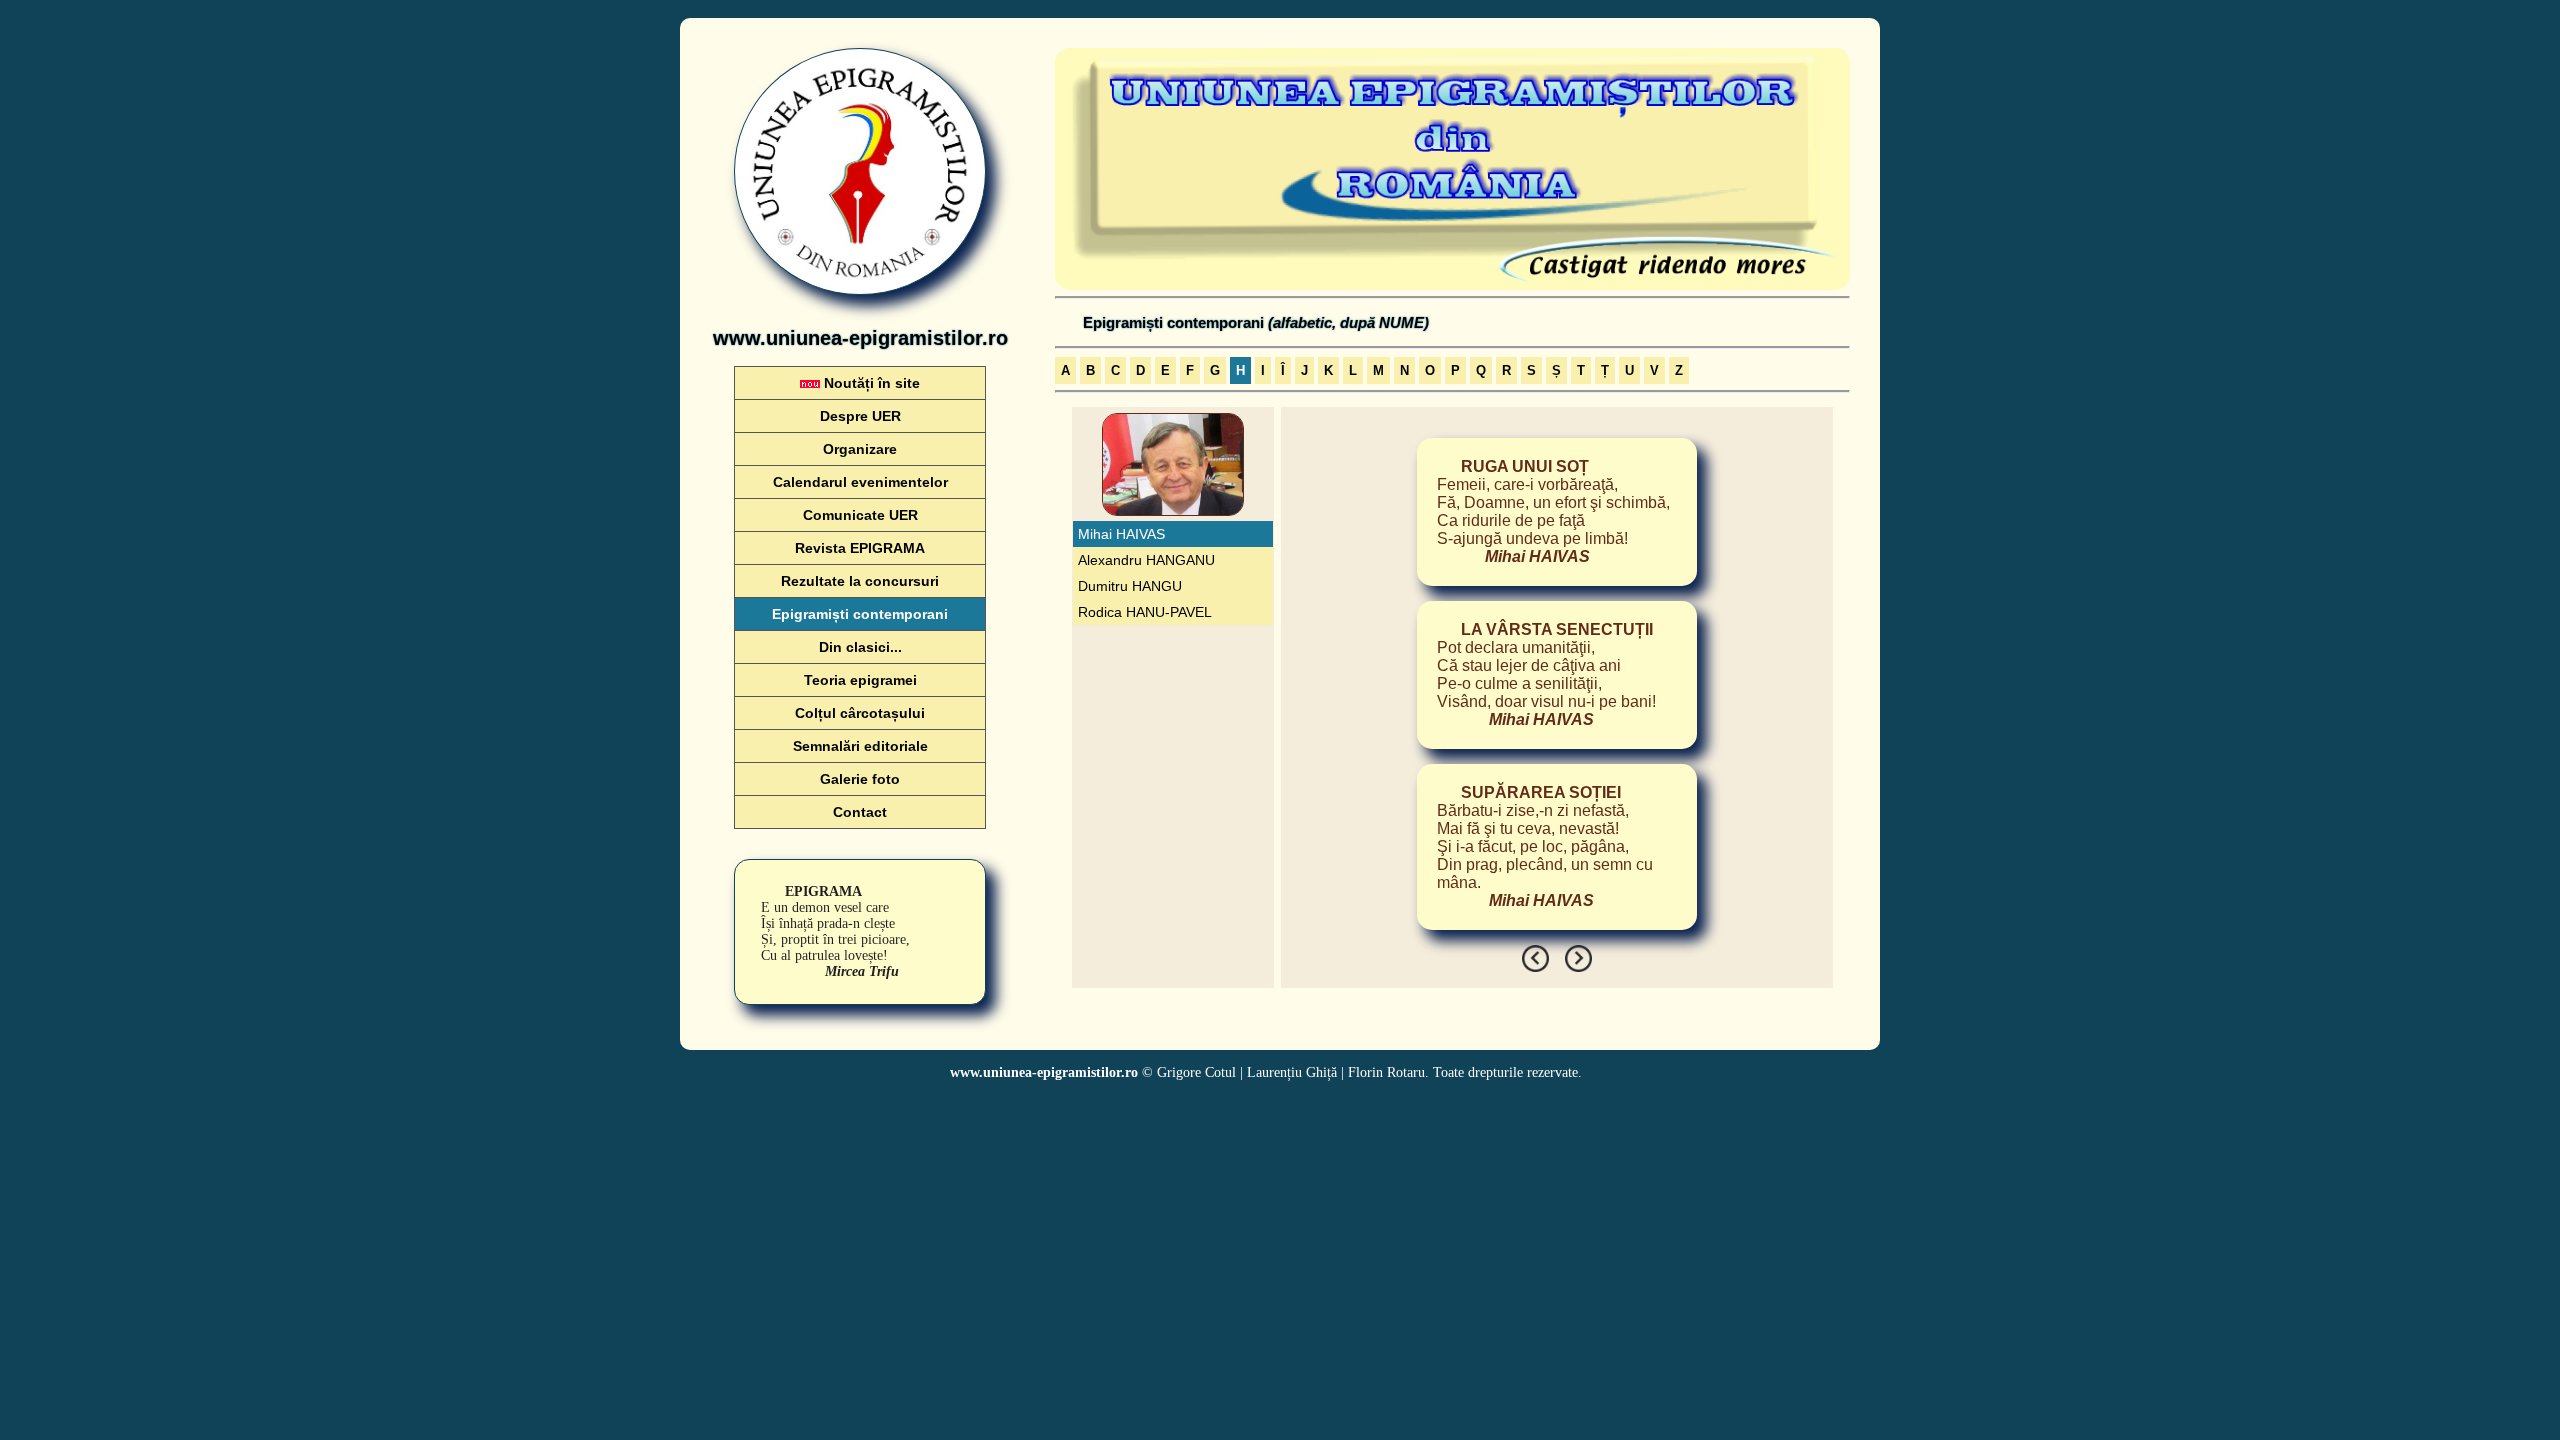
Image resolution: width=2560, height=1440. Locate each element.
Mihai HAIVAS (1121, 534)
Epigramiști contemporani (860, 614)
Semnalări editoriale (860, 746)
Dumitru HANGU (1130, 586)
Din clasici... (860, 647)
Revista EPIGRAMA (860, 548)
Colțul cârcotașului (860, 713)
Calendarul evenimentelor (860, 482)
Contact (860, 812)
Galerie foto (860, 779)
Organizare (860, 449)
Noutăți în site (870, 383)
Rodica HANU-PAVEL (1145, 612)
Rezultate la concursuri (860, 581)
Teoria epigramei (860, 680)
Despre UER (860, 416)
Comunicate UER (860, 515)
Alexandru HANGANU (1146, 560)
